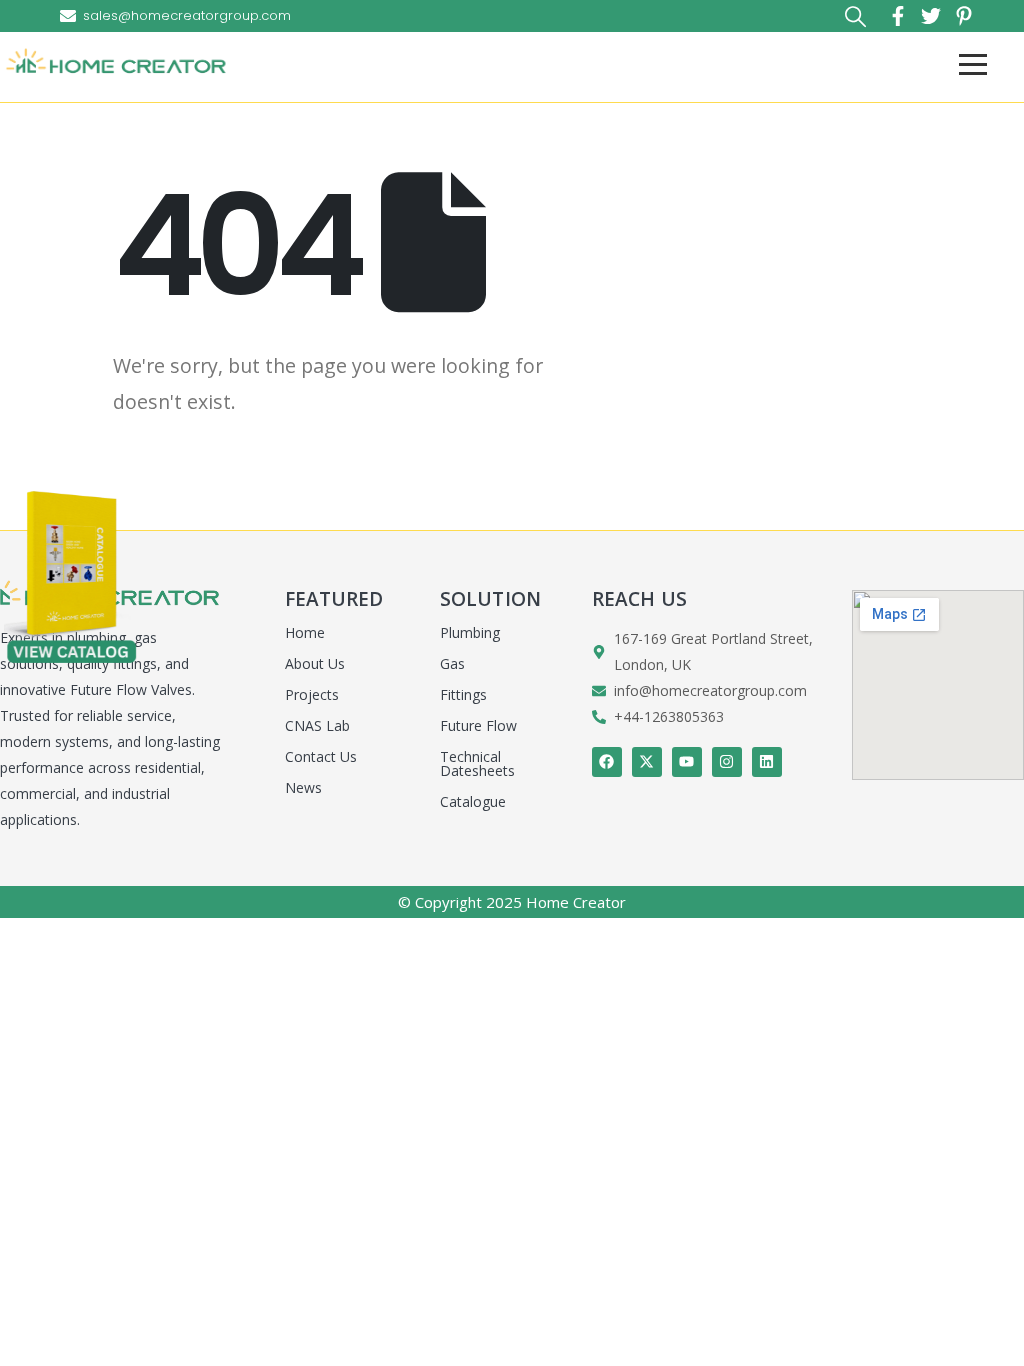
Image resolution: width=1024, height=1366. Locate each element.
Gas (452, 663)
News (303, 787)
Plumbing (470, 632)
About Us (315, 663)
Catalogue (473, 801)
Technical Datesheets (477, 763)
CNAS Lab (317, 725)
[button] (855, 16)
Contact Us (321, 756)
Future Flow (478, 725)
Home (305, 632)
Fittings (463, 694)
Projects (312, 694)
